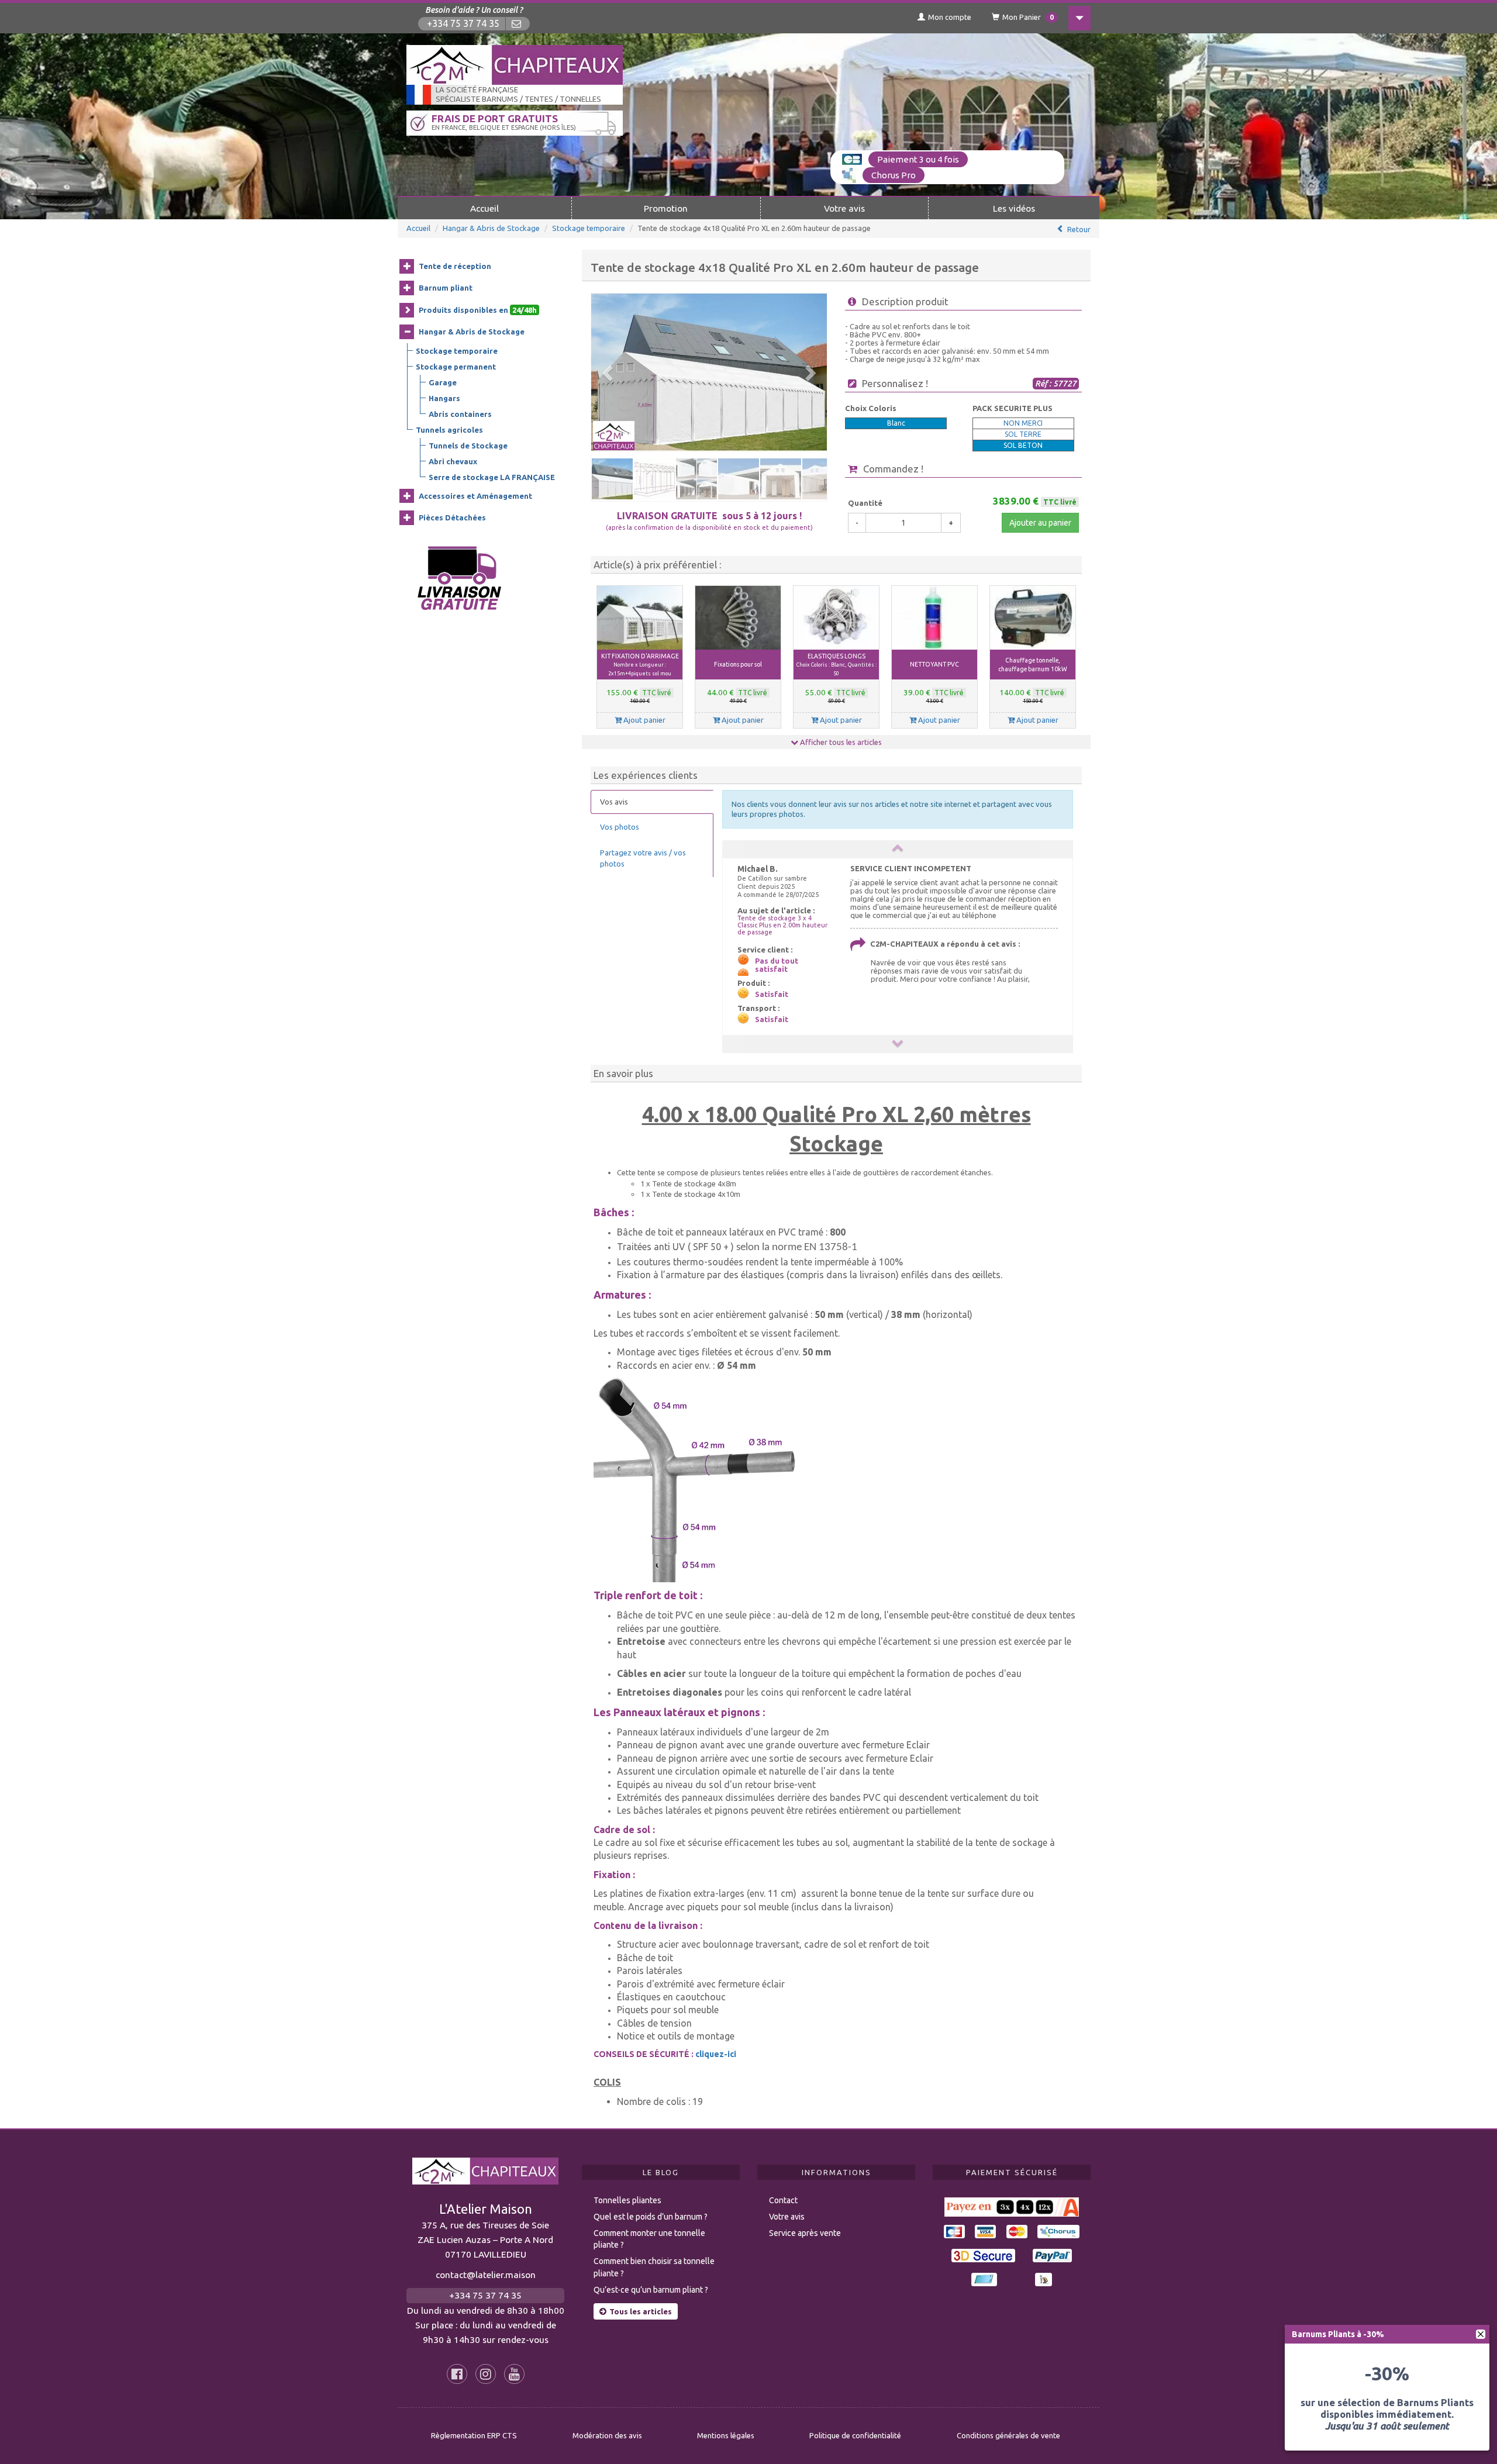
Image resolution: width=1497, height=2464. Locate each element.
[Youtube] (514, 2374)
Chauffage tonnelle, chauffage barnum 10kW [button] (1033, 665)
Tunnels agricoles (449, 430)
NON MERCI (1023, 423)
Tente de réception (455, 266)
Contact (783, 2200)
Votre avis (844, 208)
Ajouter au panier (1040, 523)
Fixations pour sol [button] (738, 664)
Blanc (896, 423)
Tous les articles (641, 2311)
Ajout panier (644, 720)
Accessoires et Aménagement (475, 496)
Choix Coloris (871, 408)
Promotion (666, 208)
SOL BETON (1023, 445)
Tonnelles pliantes (627, 2200)
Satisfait (772, 994)
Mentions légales (726, 2435)
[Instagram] (486, 2374)
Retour (1079, 229)
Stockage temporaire (589, 228)
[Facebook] (457, 2374)
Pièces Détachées (452, 517)
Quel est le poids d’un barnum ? (651, 2217)
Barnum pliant (446, 288)
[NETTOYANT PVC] (934, 618)
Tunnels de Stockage (468, 446)
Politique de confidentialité (855, 2435)
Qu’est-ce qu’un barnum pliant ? (651, 2290)
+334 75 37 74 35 (463, 24)
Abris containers (460, 414)
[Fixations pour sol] (738, 618)
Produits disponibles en (478, 310)
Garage (443, 382)
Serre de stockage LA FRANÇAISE (492, 477)
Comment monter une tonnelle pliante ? (649, 2239)
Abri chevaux (453, 461)
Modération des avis (607, 2435)
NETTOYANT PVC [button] (934, 664)
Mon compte (950, 17)
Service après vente (805, 2233)
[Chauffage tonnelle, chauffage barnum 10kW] (1033, 618)
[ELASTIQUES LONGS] (836, 618)
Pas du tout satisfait (777, 965)
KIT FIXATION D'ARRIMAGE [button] (640, 665)
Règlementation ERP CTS (474, 2435)
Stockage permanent (456, 367)
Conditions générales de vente (1008, 2435)
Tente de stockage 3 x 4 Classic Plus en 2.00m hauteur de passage (782, 925)
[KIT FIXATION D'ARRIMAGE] (640, 618)
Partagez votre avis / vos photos (643, 858)
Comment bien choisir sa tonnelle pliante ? (654, 2267)
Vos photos (620, 827)
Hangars (444, 398)
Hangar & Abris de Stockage (491, 228)
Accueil (484, 208)
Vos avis (614, 802)
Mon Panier (1028, 17)
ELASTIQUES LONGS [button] (837, 665)
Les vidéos (1014, 208)
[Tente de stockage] (709, 373)
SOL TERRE (1023, 434)
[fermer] (1481, 2334)
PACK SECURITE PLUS (1013, 408)
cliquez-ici (716, 2054)
